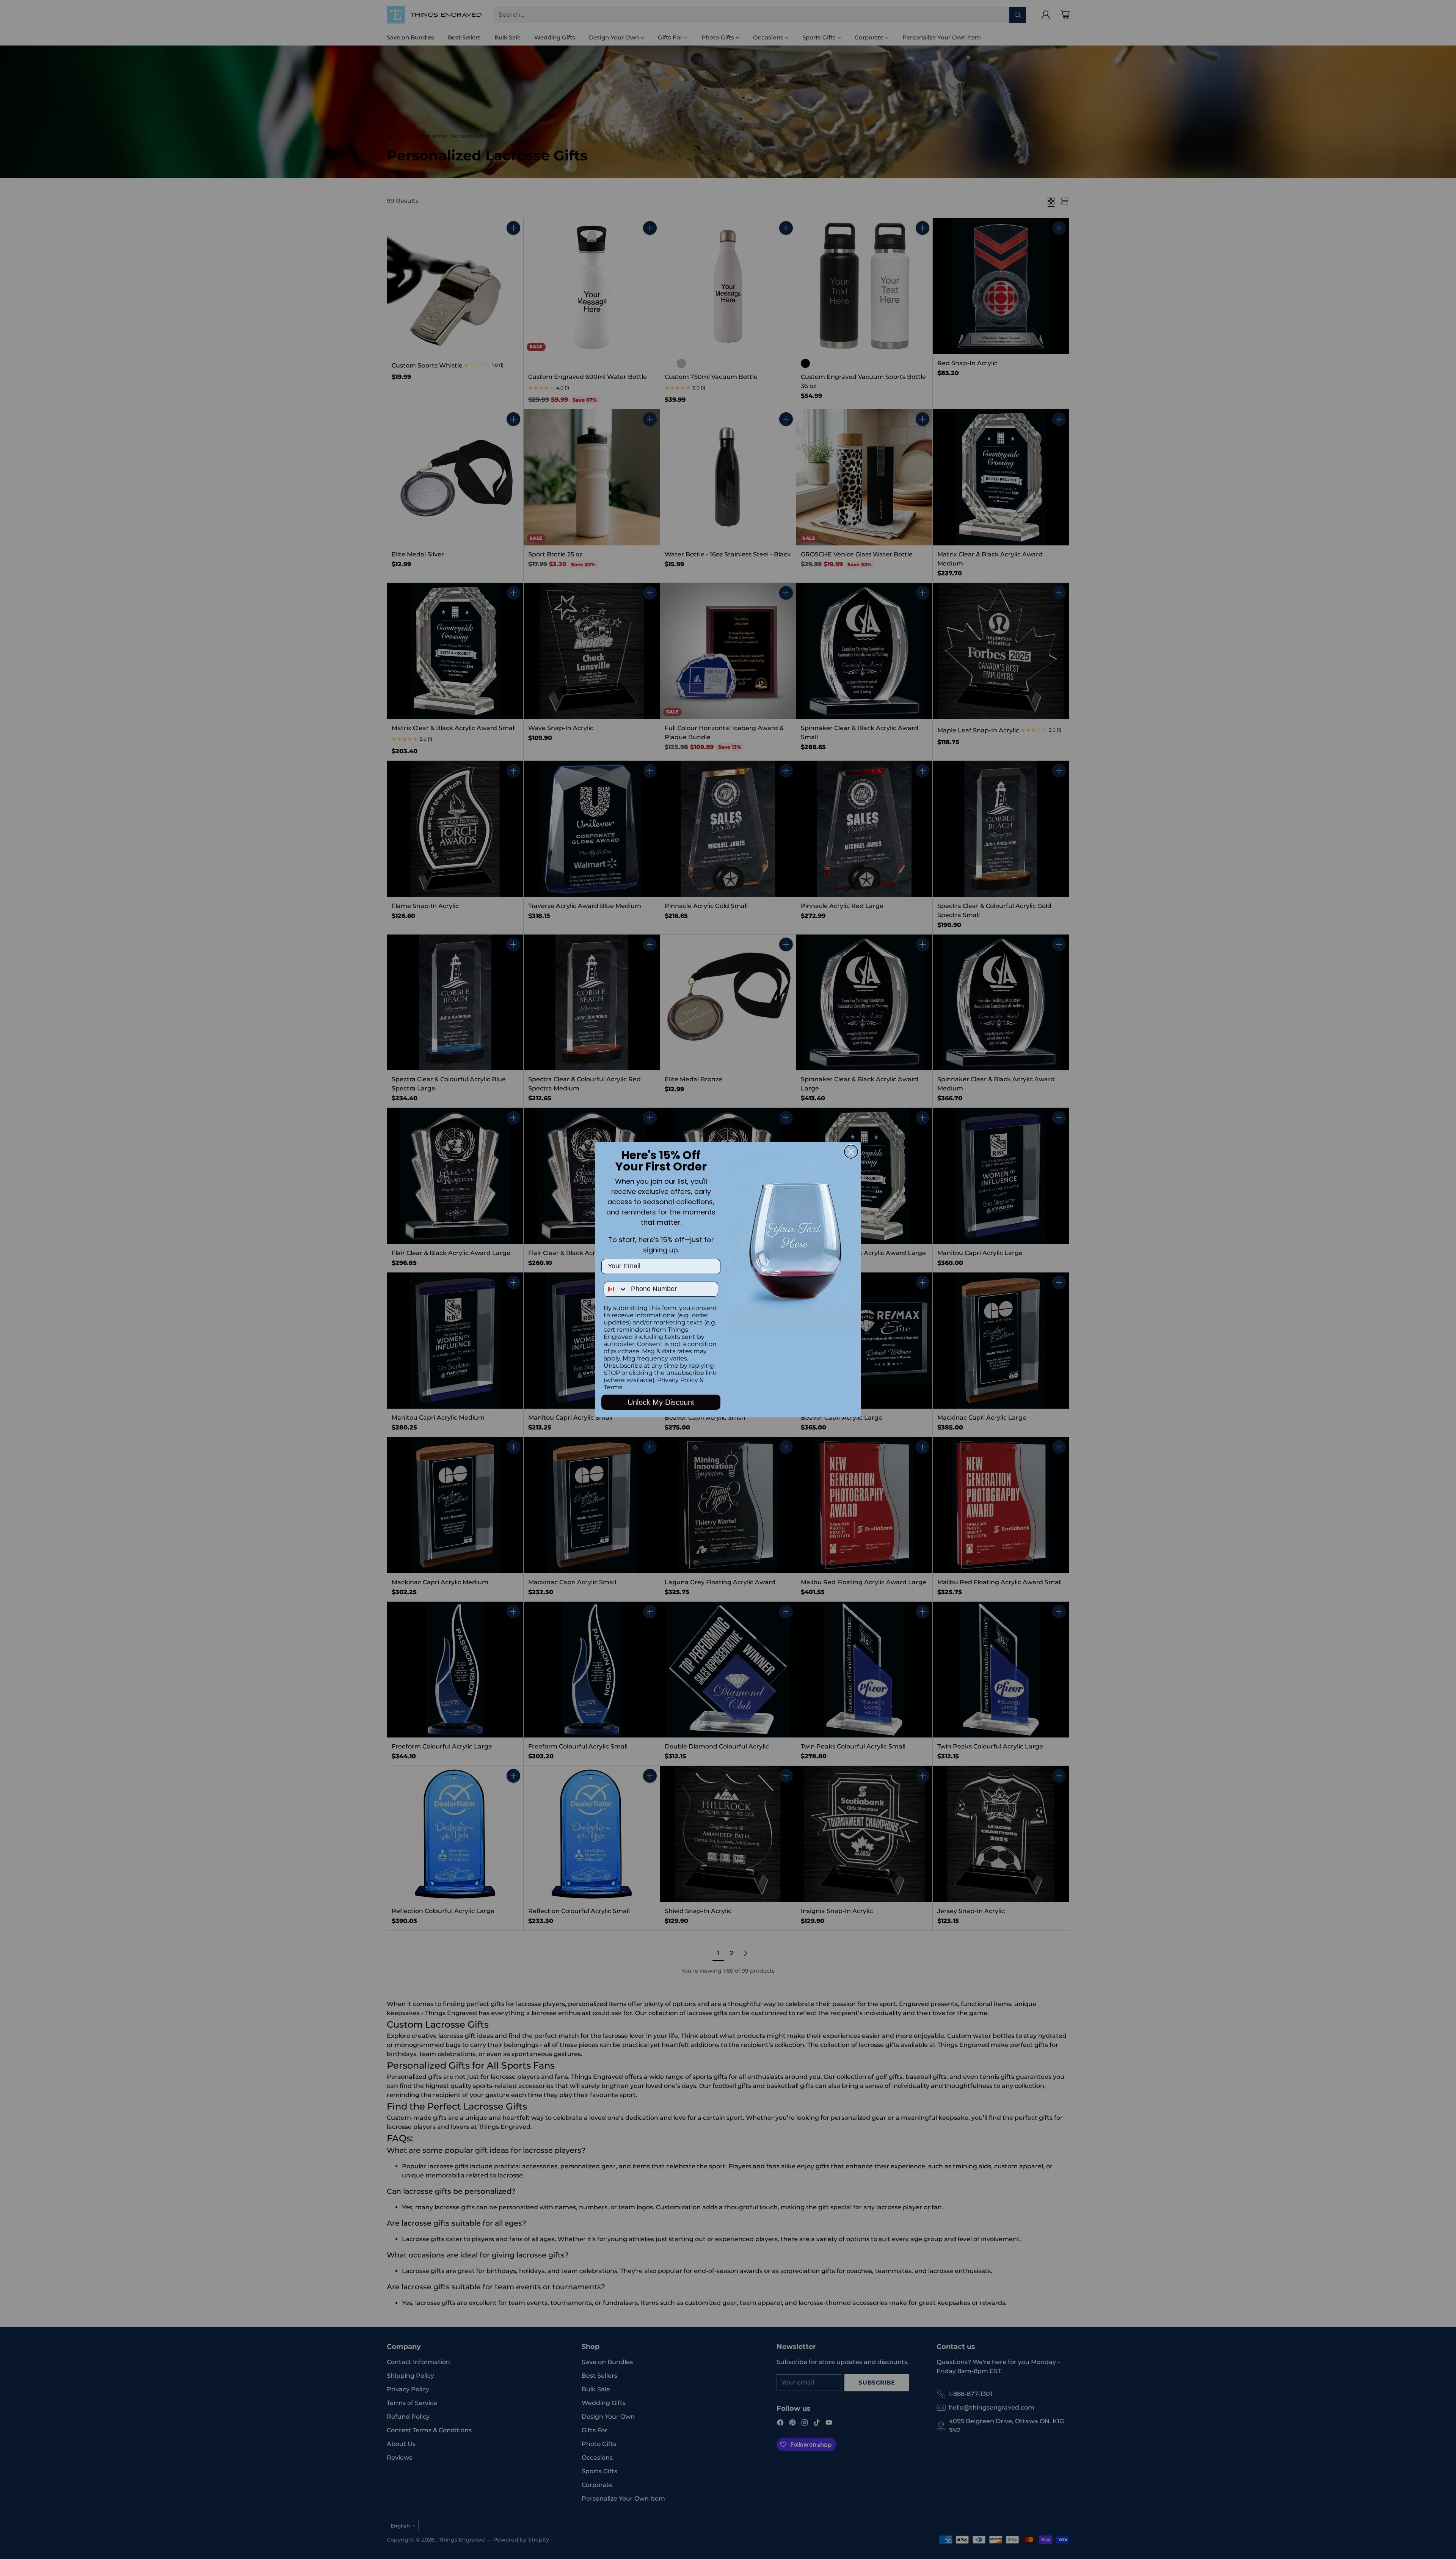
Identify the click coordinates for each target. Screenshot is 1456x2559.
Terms (613, 1387)
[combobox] (616, 1289)
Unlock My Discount (661, 1402)
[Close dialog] (851, 1152)
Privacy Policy (678, 1380)
